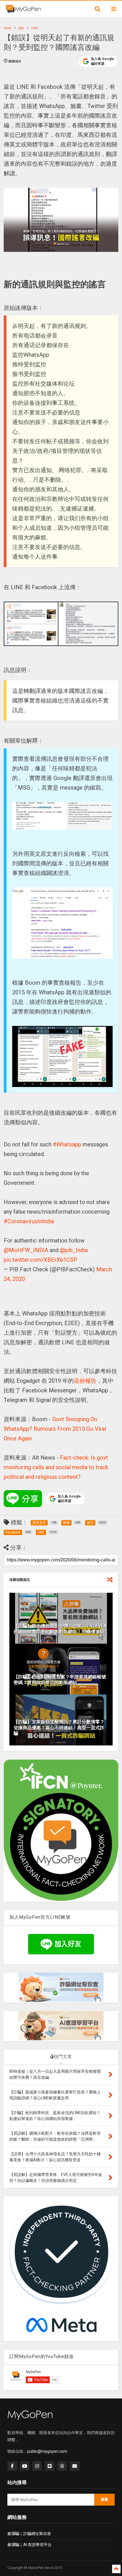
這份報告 (85, 1381)
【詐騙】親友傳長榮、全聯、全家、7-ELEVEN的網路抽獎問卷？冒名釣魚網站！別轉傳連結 (60, 1629)
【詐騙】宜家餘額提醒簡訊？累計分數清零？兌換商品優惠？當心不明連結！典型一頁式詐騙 (59, 1728)
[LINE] (50, 2466)
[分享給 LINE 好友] (23, 1499)
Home (8, 28)
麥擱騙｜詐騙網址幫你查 (29, 2534)
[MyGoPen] (23, 11)
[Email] (75, 2466)
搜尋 (104, 2500)
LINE (34, 28)
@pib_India (74, 1250)
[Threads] (62, 2466)
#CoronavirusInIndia (29, 1221)
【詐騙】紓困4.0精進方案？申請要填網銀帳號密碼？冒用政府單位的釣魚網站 (60, 1680)
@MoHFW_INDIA (26, 1250)
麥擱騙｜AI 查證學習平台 (30, 2545)
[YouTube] (25, 2466)
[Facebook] (12, 2466)
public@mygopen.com (47, 2451)
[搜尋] (98, 9)
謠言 (21, 28)
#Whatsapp (67, 1144)
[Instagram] (37, 2466)
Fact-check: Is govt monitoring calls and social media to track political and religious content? (56, 1467)
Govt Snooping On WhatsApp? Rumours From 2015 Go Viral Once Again (55, 1429)
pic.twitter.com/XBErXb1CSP (40, 1260)
